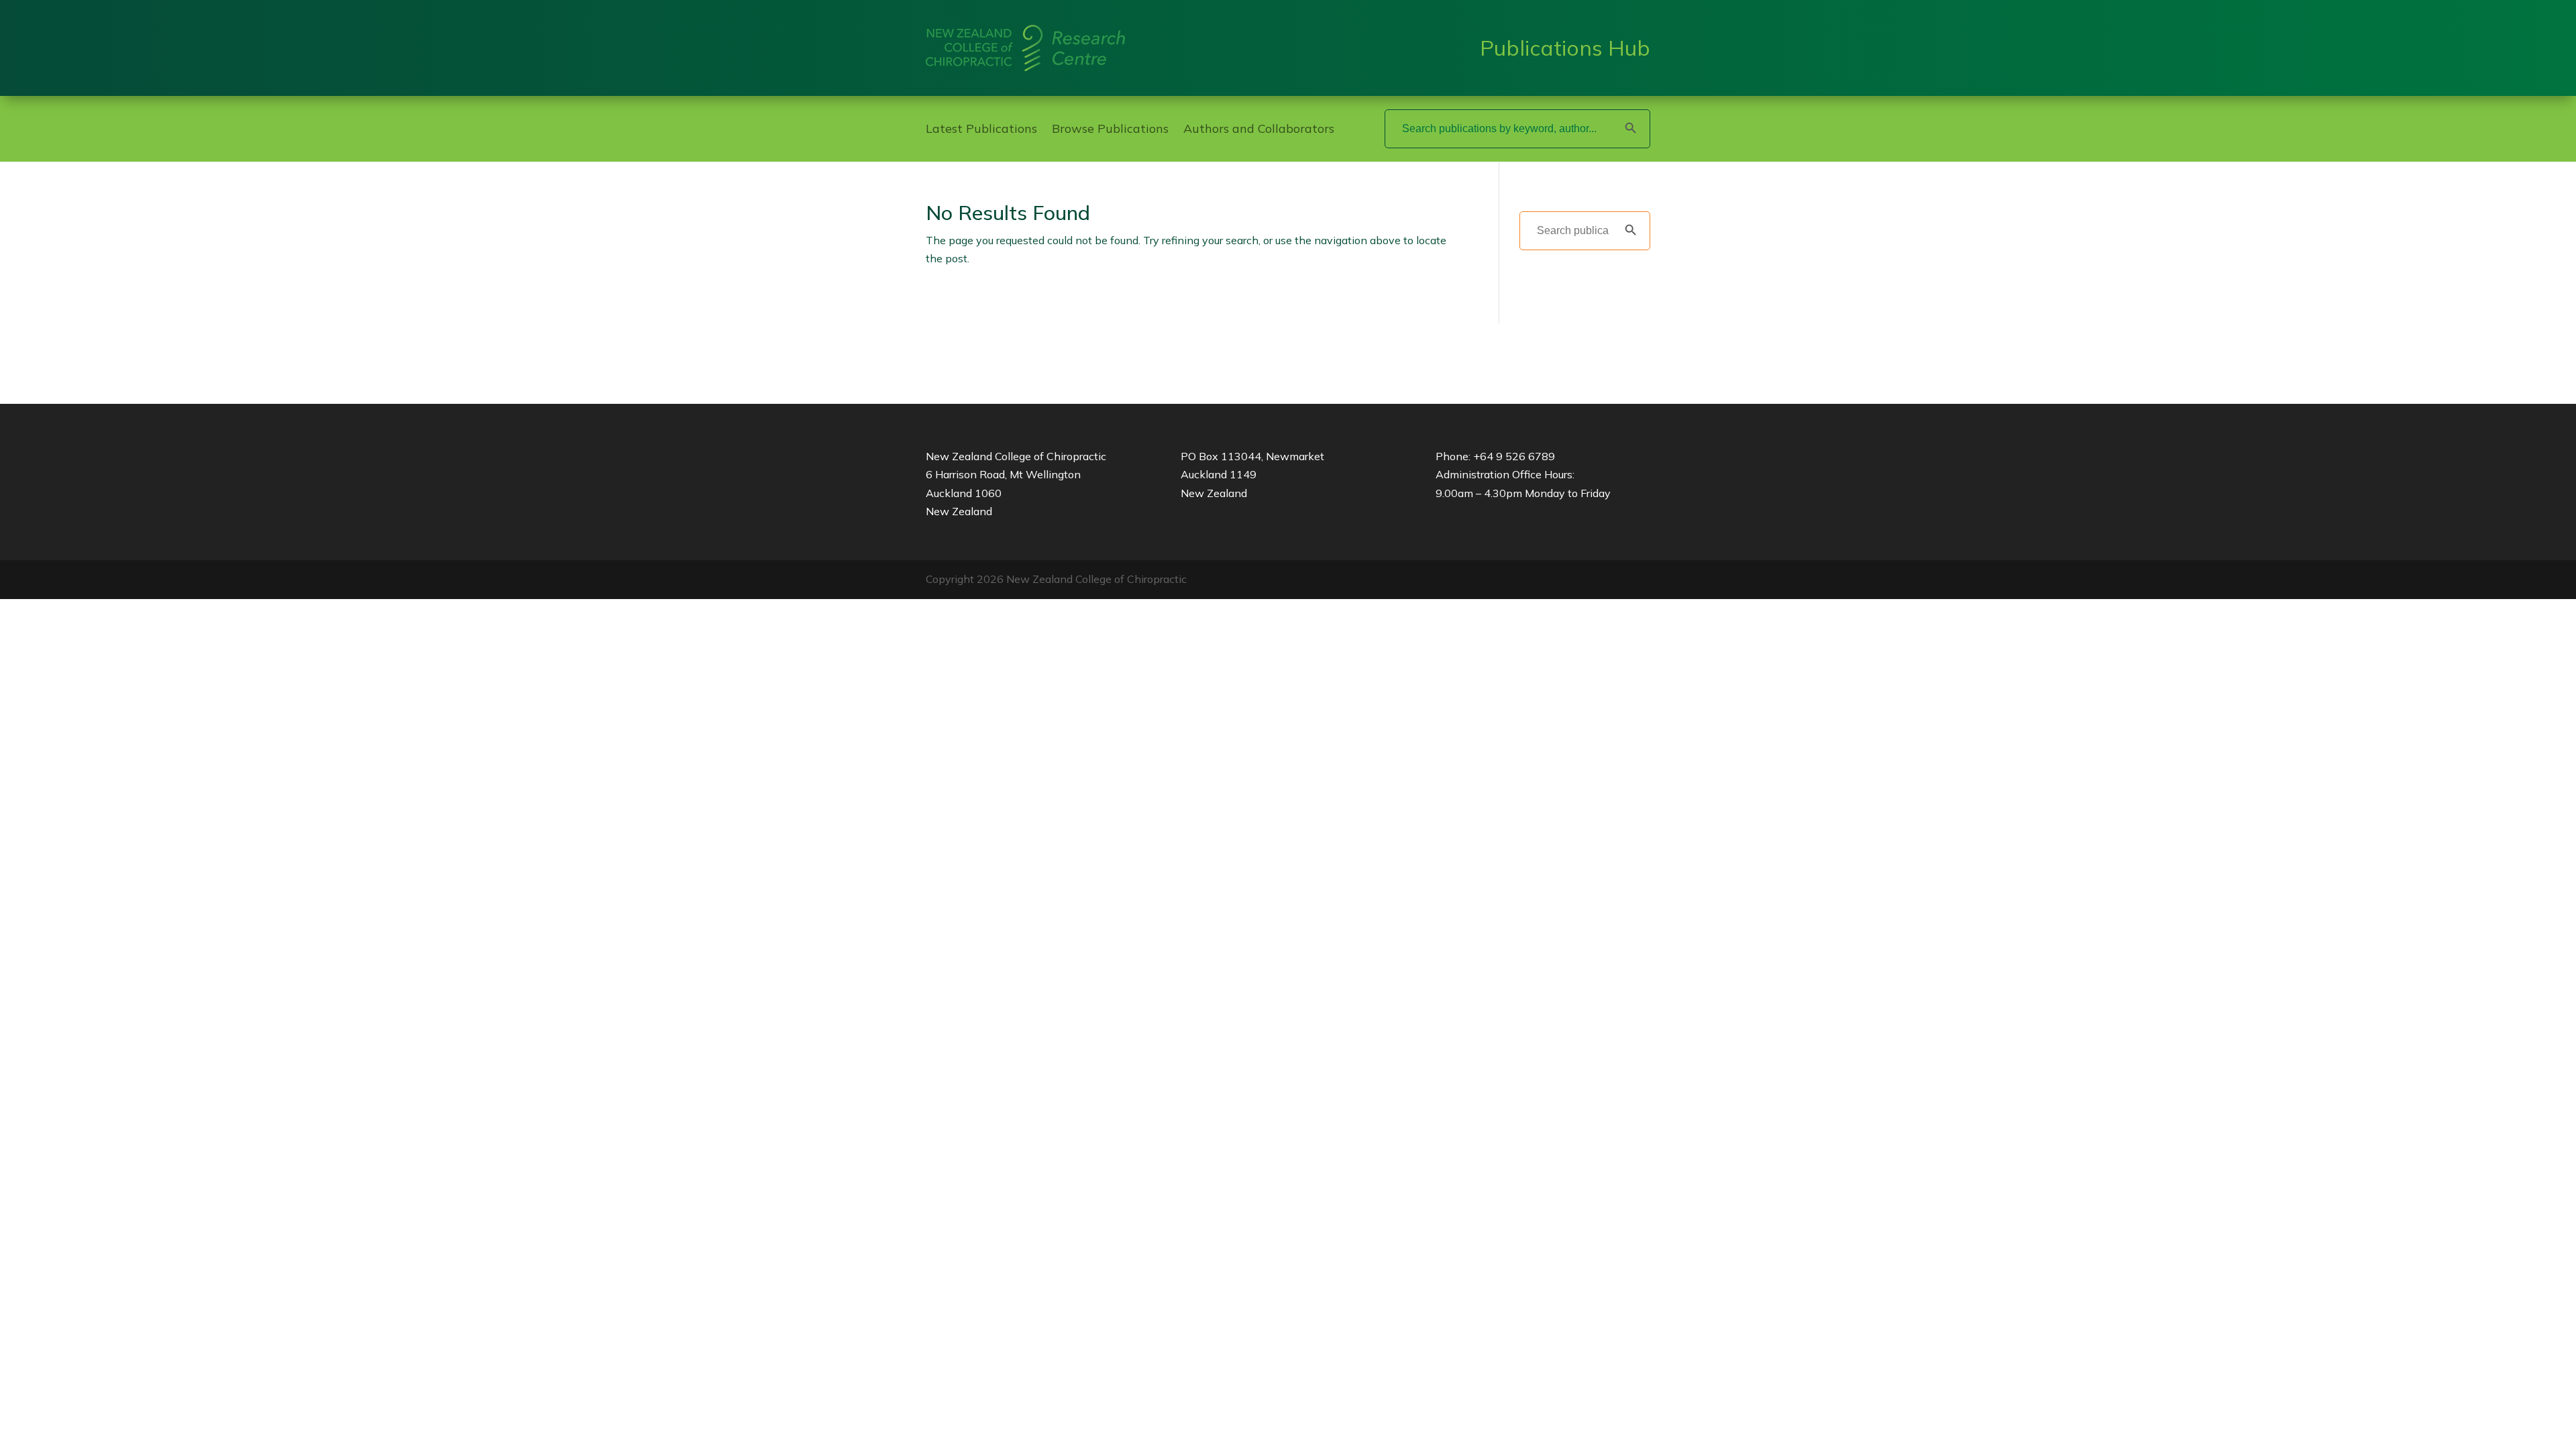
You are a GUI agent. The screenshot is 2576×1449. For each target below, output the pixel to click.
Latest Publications (981, 130)
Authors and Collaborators (1259, 130)
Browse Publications (1110, 130)
